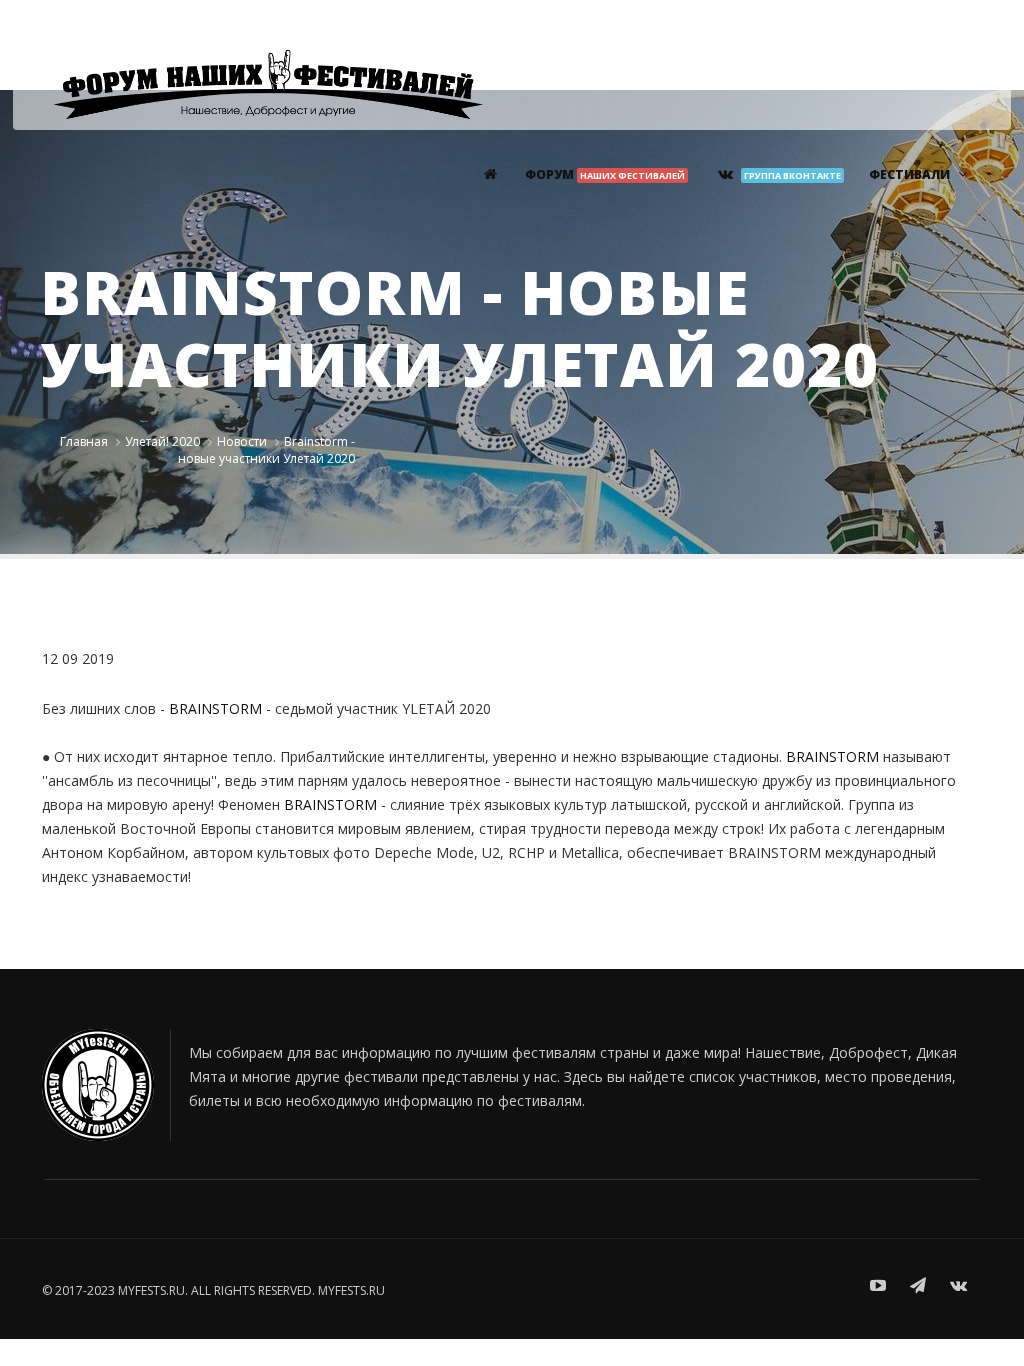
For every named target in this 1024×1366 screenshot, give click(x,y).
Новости (242, 441)
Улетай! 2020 (162, 441)
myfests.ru (351, 1290)
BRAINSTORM (215, 708)
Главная (84, 441)
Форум (605, 174)
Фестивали (909, 174)
